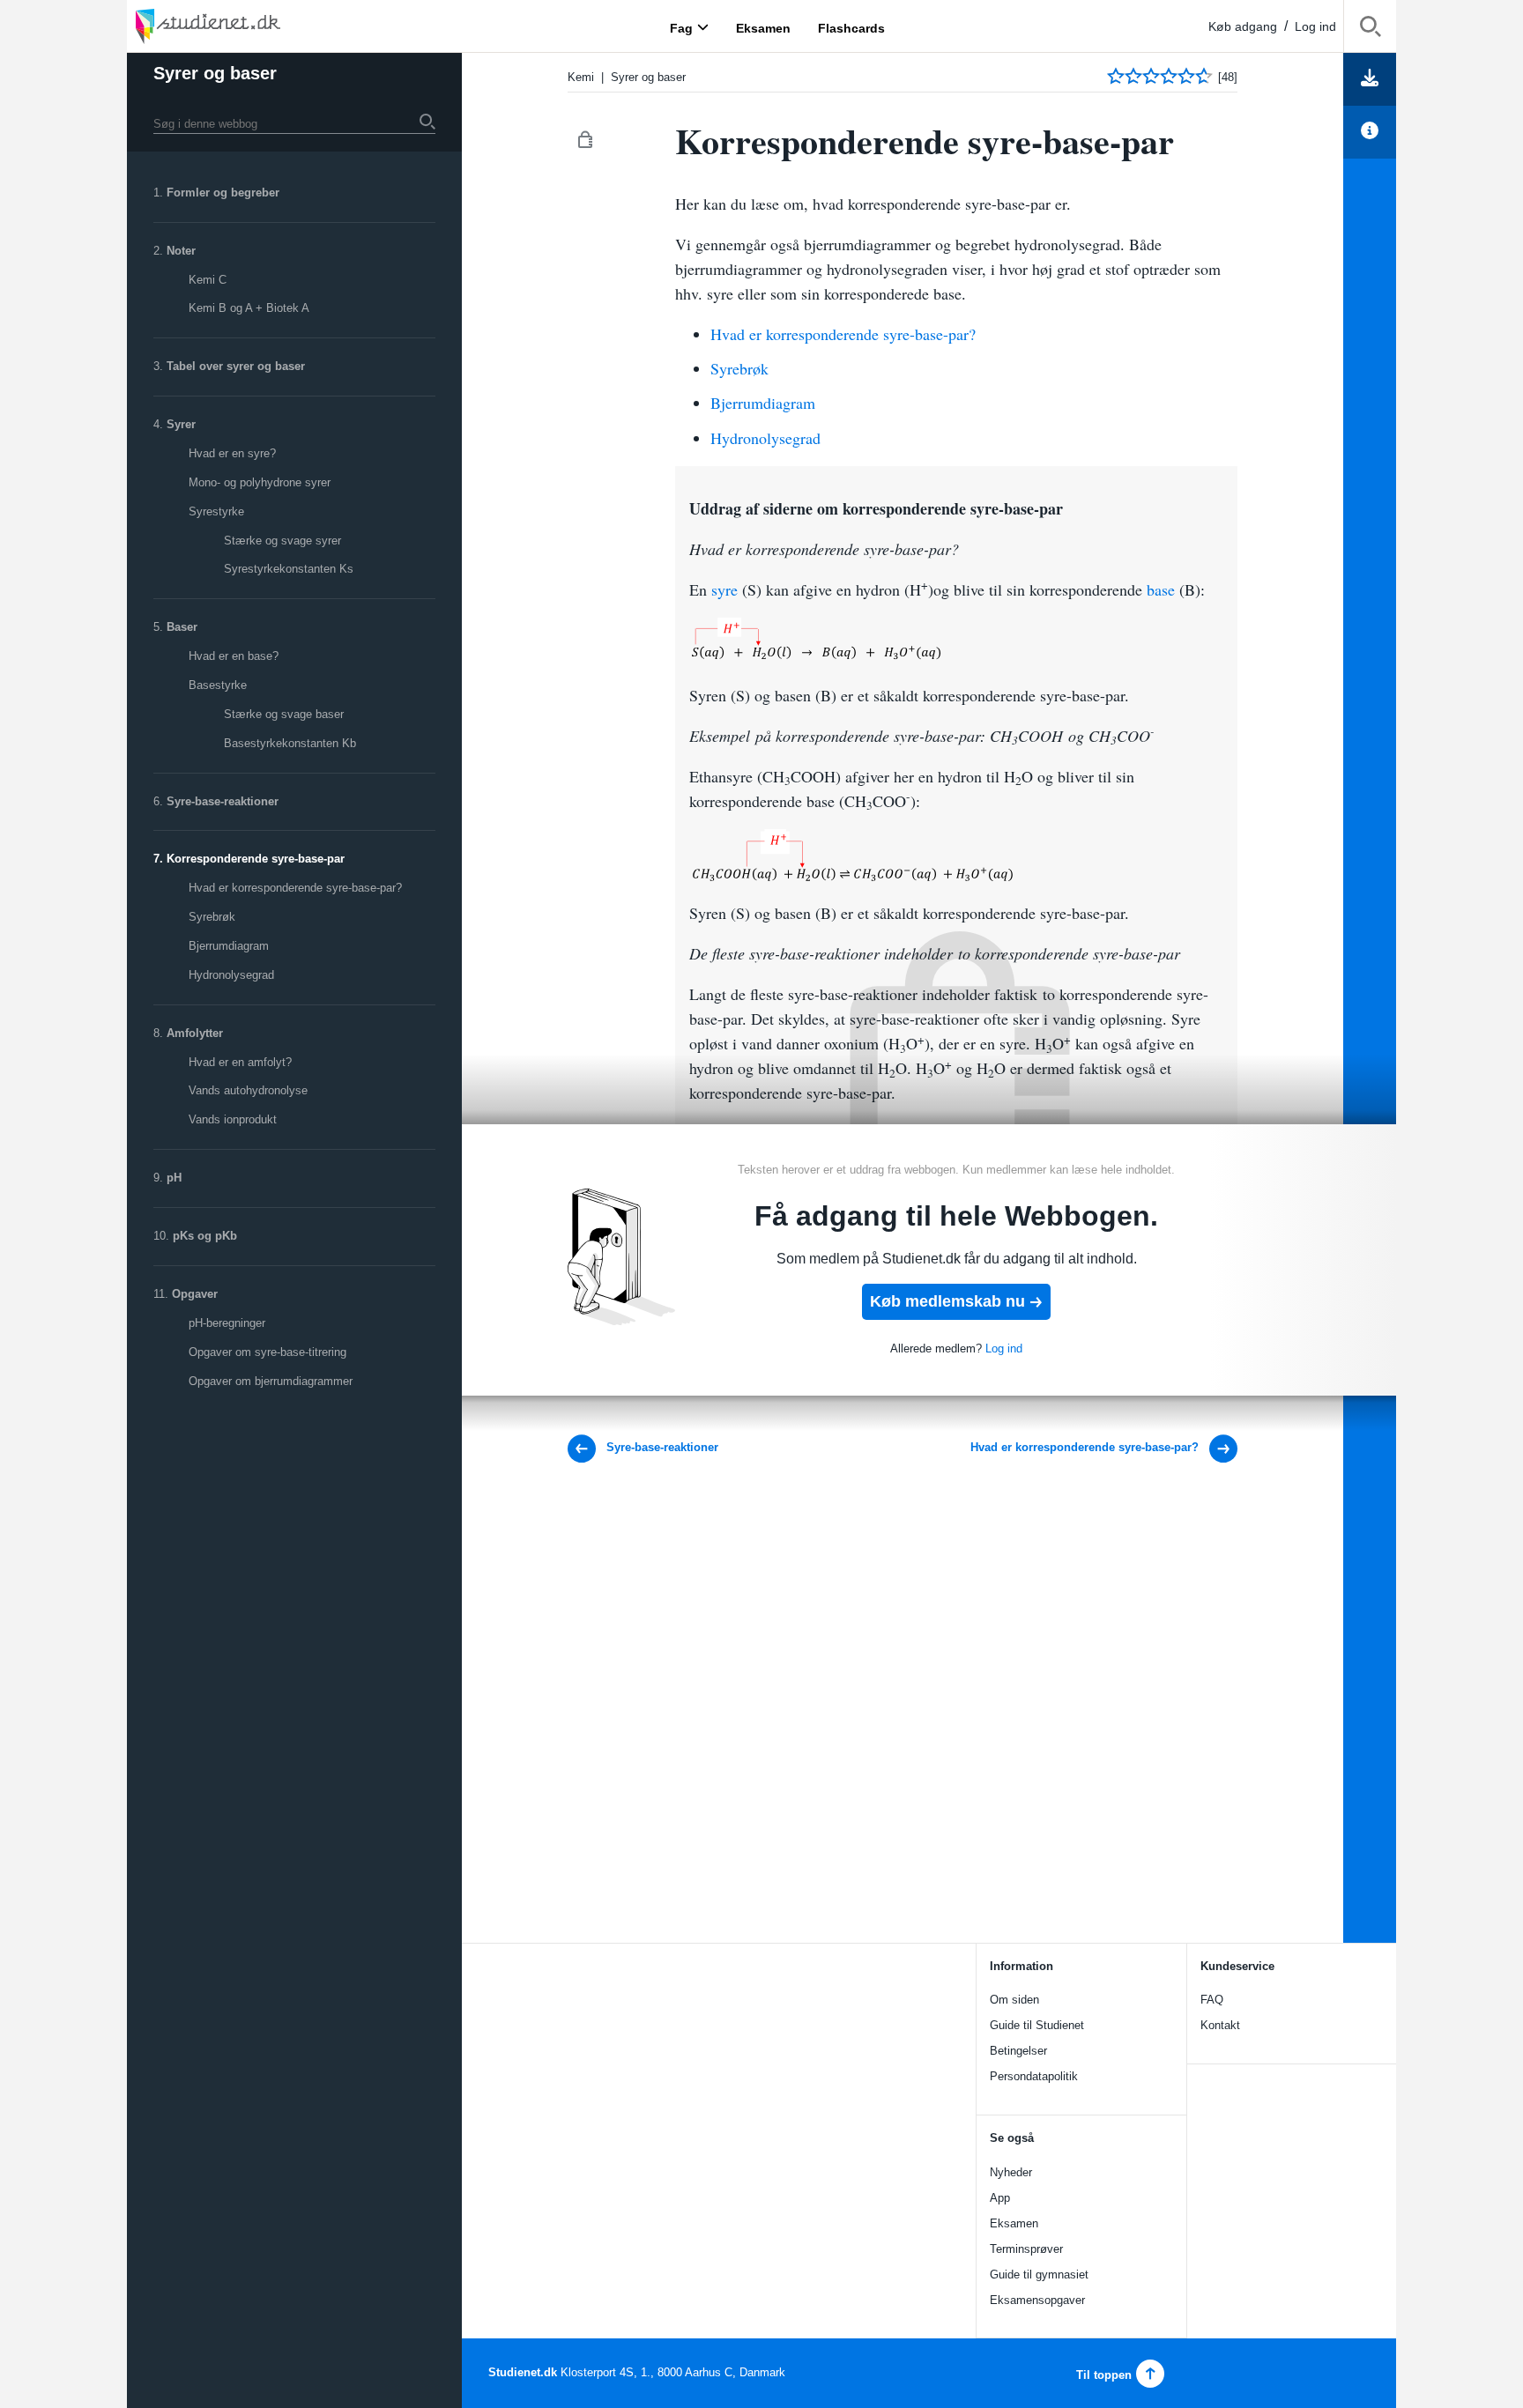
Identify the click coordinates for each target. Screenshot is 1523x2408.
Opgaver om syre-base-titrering (267, 1352)
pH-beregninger (227, 1323)
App (1000, 2198)
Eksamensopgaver (1037, 2300)
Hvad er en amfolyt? (240, 1062)
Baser (182, 627)
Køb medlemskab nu (947, 1301)
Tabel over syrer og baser (236, 366)
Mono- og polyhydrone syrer (260, 482)
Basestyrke (218, 685)
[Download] (1370, 79)
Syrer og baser (215, 73)
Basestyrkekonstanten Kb (290, 743)
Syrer (181, 424)
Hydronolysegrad (231, 975)
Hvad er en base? (234, 656)
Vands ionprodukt (233, 1119)
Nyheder (1011, 2172)
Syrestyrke (216, 511)
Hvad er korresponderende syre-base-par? (295, 888)
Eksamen (1014, 2223)
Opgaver (195, 1294)
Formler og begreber (223, 193)
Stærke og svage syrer (282, 541)
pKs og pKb (205, 1236)
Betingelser (1018, 2051)
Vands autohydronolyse (248, 1090)
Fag (681, 27)
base (1161, 589)
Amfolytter (195, 1033)
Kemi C (208, 280)
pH (174, 1178)
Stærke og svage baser (284, 714)
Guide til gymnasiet (1039, 2275)
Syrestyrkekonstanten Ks (289, 569)
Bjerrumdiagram (229, 946)
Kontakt (1220, 2025)
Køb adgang (1243, 26)
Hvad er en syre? (232, 453)
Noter (181, 251)
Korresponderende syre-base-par (256, 859)
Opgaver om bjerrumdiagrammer (271, 1381)
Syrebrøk (212, 917)
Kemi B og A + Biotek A (249, 308)
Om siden (1014, 2000)
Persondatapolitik (1034, 2076)
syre (724, 589)
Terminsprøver (1026, 2249)
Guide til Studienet (1037, 2025)
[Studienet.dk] (250, 26)
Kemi (581, 77)
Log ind (1315, 26)
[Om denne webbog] (1370, 132)
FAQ (1212, 2000)
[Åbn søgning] (1370, 30)
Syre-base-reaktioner (223, 801)
